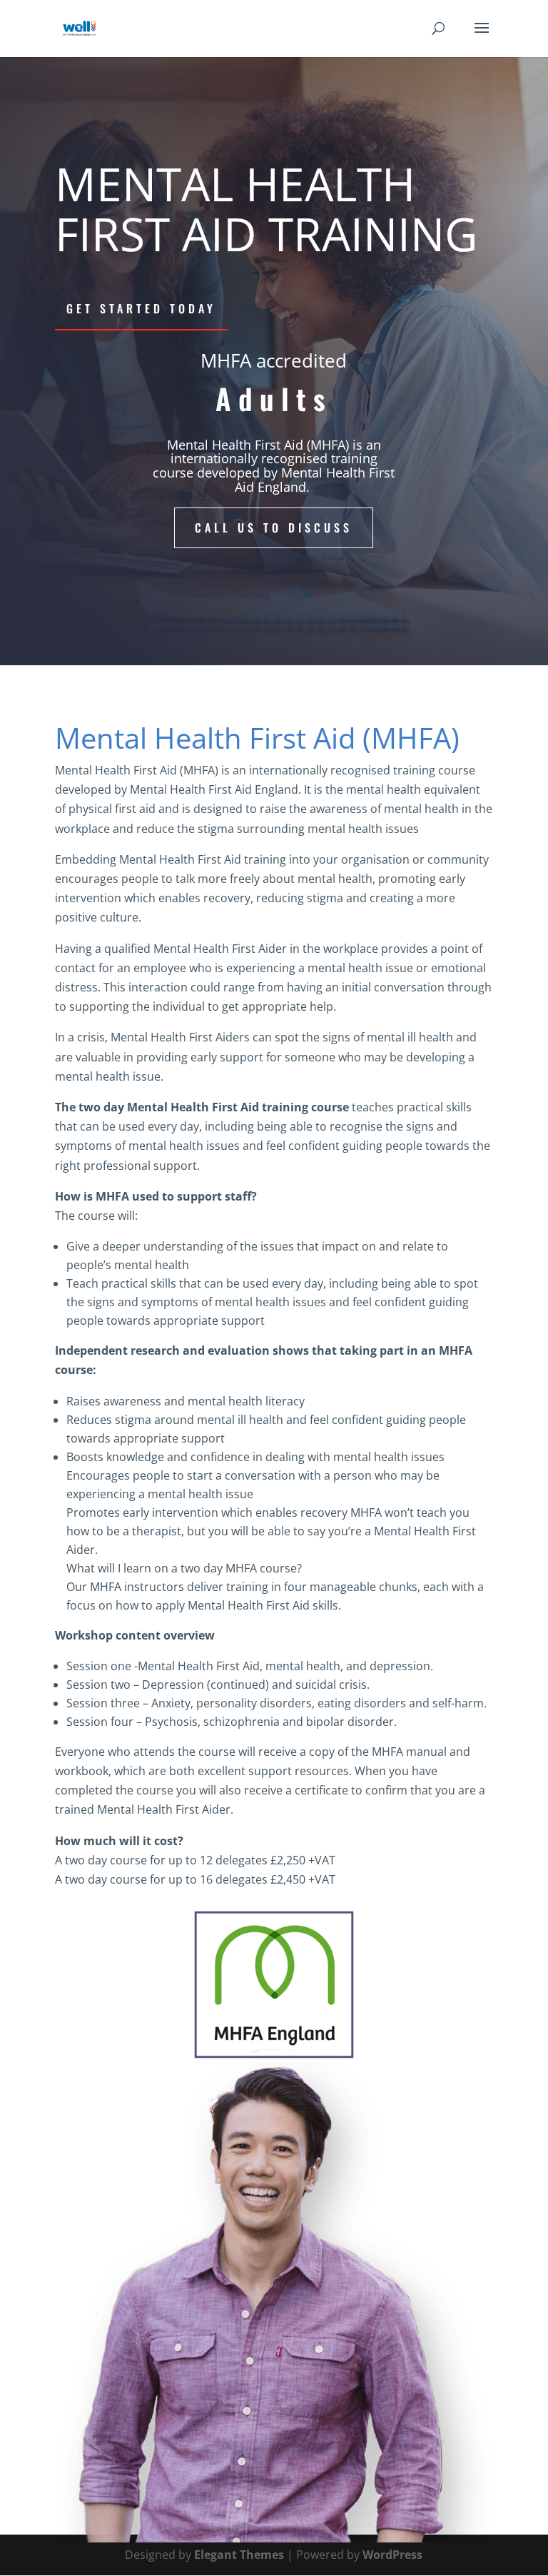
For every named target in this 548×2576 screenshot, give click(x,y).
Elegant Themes (239, 2555)
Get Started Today (141, 308)
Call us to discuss (274, 527)
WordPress (392, 2555)
